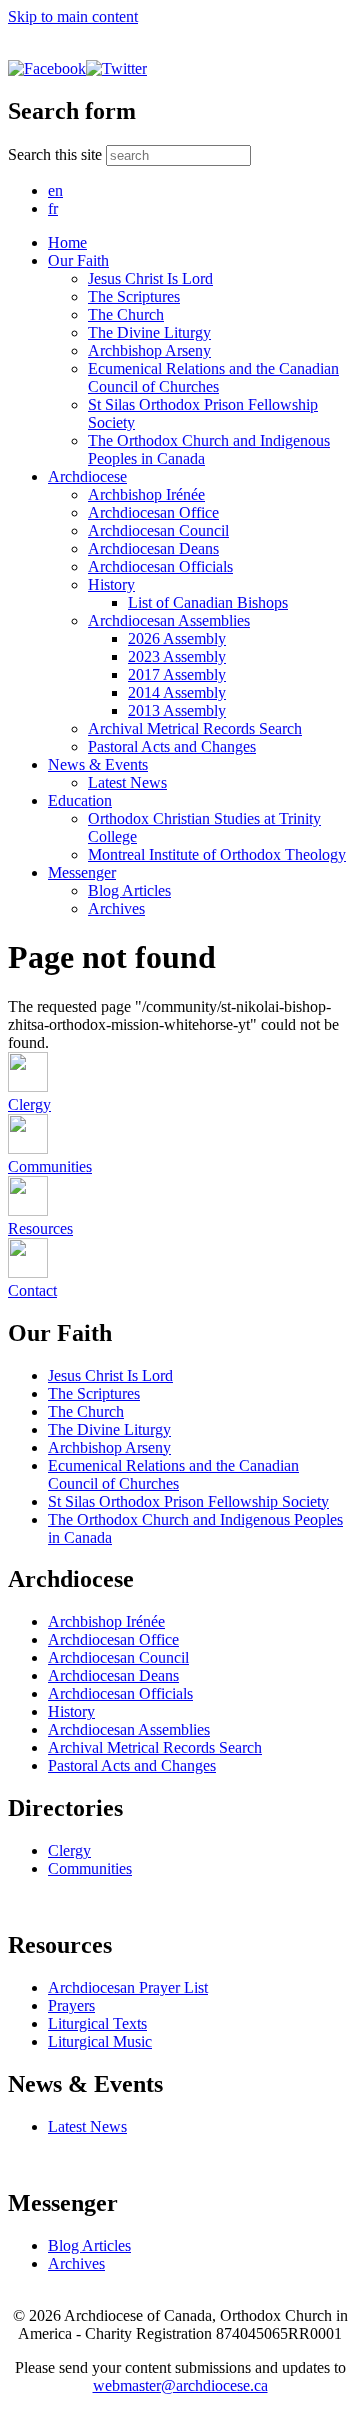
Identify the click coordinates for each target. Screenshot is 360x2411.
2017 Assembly (177, 674)
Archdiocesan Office (153, 512)
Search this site (57, 154)
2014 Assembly (177, 692)
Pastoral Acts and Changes (172, 746)
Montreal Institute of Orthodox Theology (217, 854)
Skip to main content (73, 16)
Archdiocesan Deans (153, 548)
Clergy (69, 1850)
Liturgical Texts (97, 2023)
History (111, 584)
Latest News (127, 782)
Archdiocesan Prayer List (128, 1987)
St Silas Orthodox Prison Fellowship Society (188, 1501)
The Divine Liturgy (149, 332)
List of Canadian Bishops (208, 602)
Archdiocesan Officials (160, 566)
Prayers (71, 2005)
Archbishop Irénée (146, 494)
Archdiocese (87, 476)
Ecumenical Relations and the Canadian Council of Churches (213, 377)
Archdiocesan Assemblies (169, 620)
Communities (90, 1868)
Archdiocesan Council (158, 530)
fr (53, 208)
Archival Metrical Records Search (195, 728)
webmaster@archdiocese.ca (180, 2385)
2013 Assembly (177, 710)
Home (67, 242)
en (55, 190)
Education (80, 800)
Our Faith (78, 260)
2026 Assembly (177, 638)
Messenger (82, 872)
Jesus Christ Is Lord (150, 278)
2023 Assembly (177, 656)
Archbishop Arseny (149, 350)
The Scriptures (134, 296)
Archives (116, 908)
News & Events (98, 764)
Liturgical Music (100, 2041)
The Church (126, 314)
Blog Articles (129, 890)
